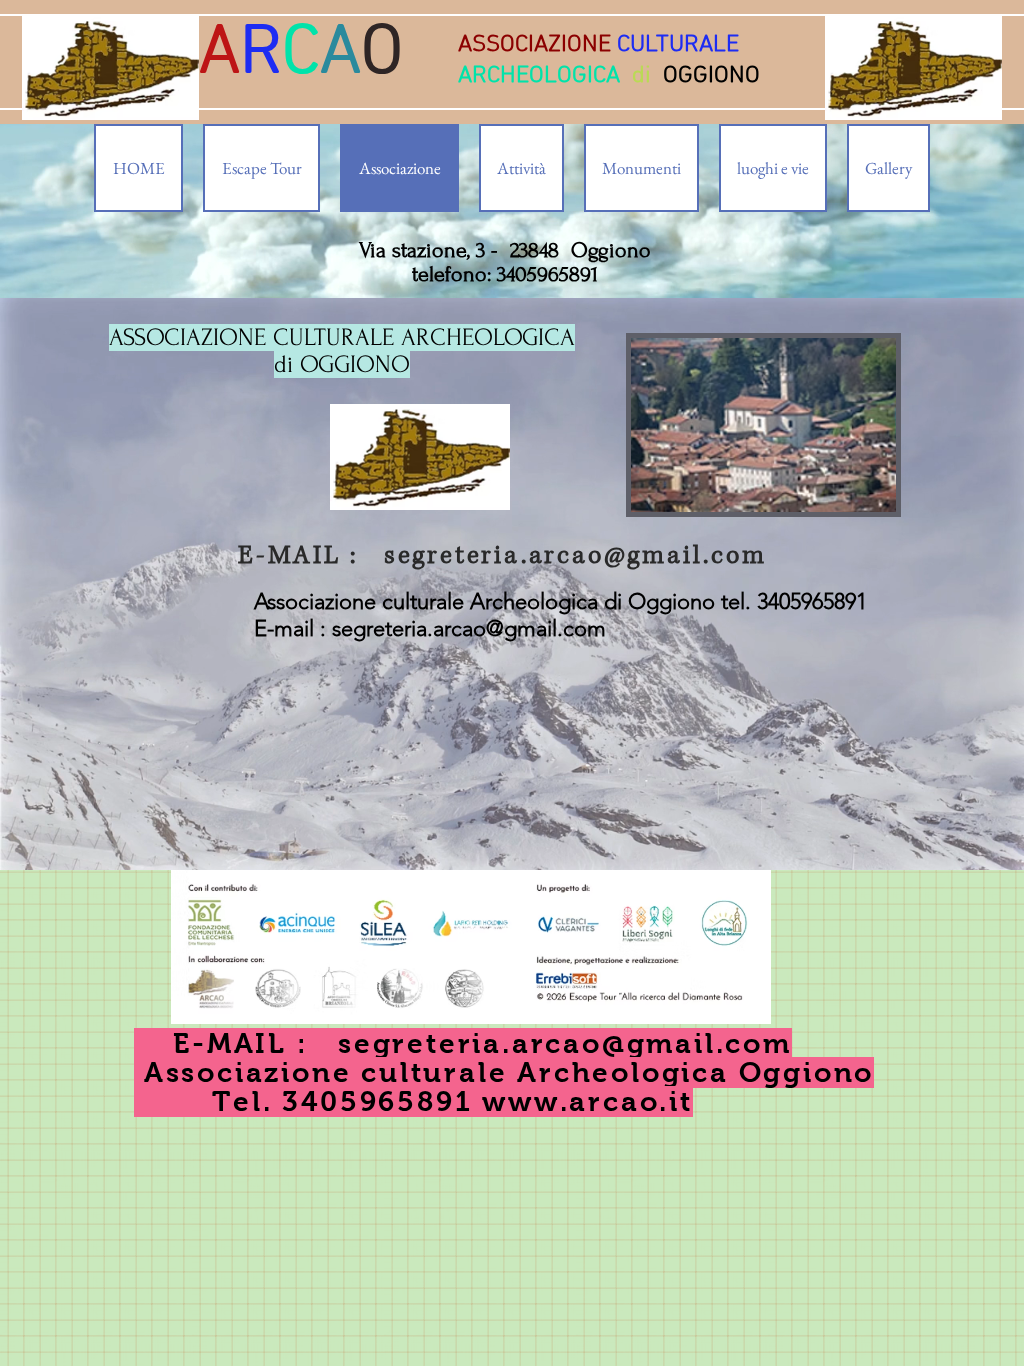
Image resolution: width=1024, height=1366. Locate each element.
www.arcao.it (587, 1101)
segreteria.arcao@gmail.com (575, 555)
